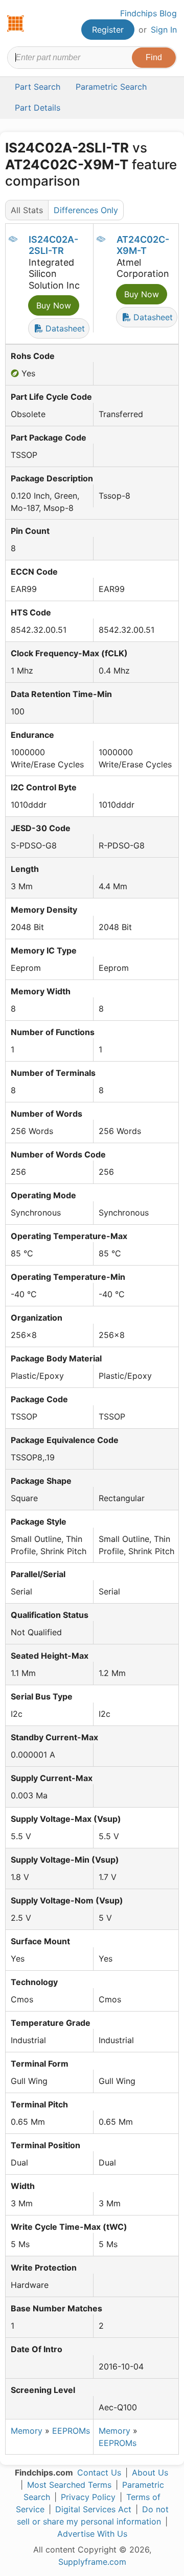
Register (108, 30)
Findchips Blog (148, 13)
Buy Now (54, 305)
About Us (150, 2472)
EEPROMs (71, 2431)
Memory (27, 2431)
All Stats (27, 210)
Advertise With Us (92, 2534)
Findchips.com (16, 23)
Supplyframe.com (92, 2562)
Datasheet (64, 328)
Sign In (164, 30)
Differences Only (86, 210)
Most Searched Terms (69, 2485)
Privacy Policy (88, 2497)
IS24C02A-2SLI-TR (53, 245)
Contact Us (99, 2472)
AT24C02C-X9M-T (143, 245)
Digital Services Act (93, 2509)
